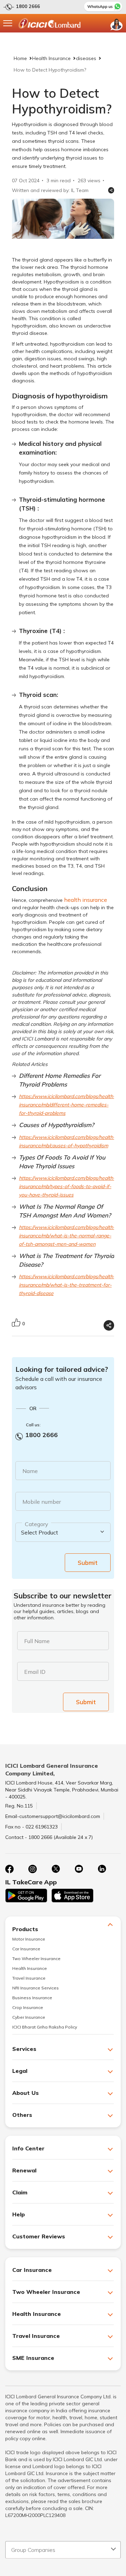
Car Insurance (26, 1949)
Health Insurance (51, 58)
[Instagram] (33, 1869)
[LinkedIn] (102, 1869)
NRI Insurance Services (36, 1988)
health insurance (86, 900)
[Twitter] (56, 1869)
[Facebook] (9, 1869)
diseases (86, 58)
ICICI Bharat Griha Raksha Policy (45, 2027)
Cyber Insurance (29, 2017)
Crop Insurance (28, 2007)
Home (20, 58)
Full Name (37, 1641)
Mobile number (42, 1502)
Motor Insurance (29, 1939)
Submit (88, 1563)
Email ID (35, 1672)
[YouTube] (79, 1869)
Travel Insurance (29, 1978)
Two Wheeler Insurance (36, 1959)
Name (30, 1471)
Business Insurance (32, 1998)
